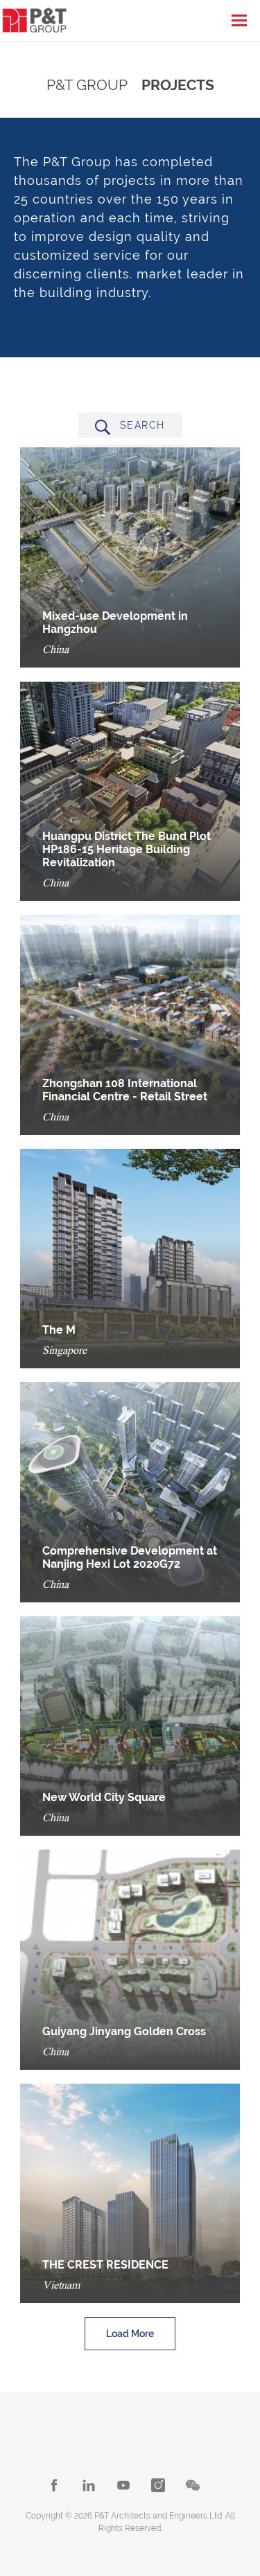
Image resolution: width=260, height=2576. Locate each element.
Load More (130, 2334)
